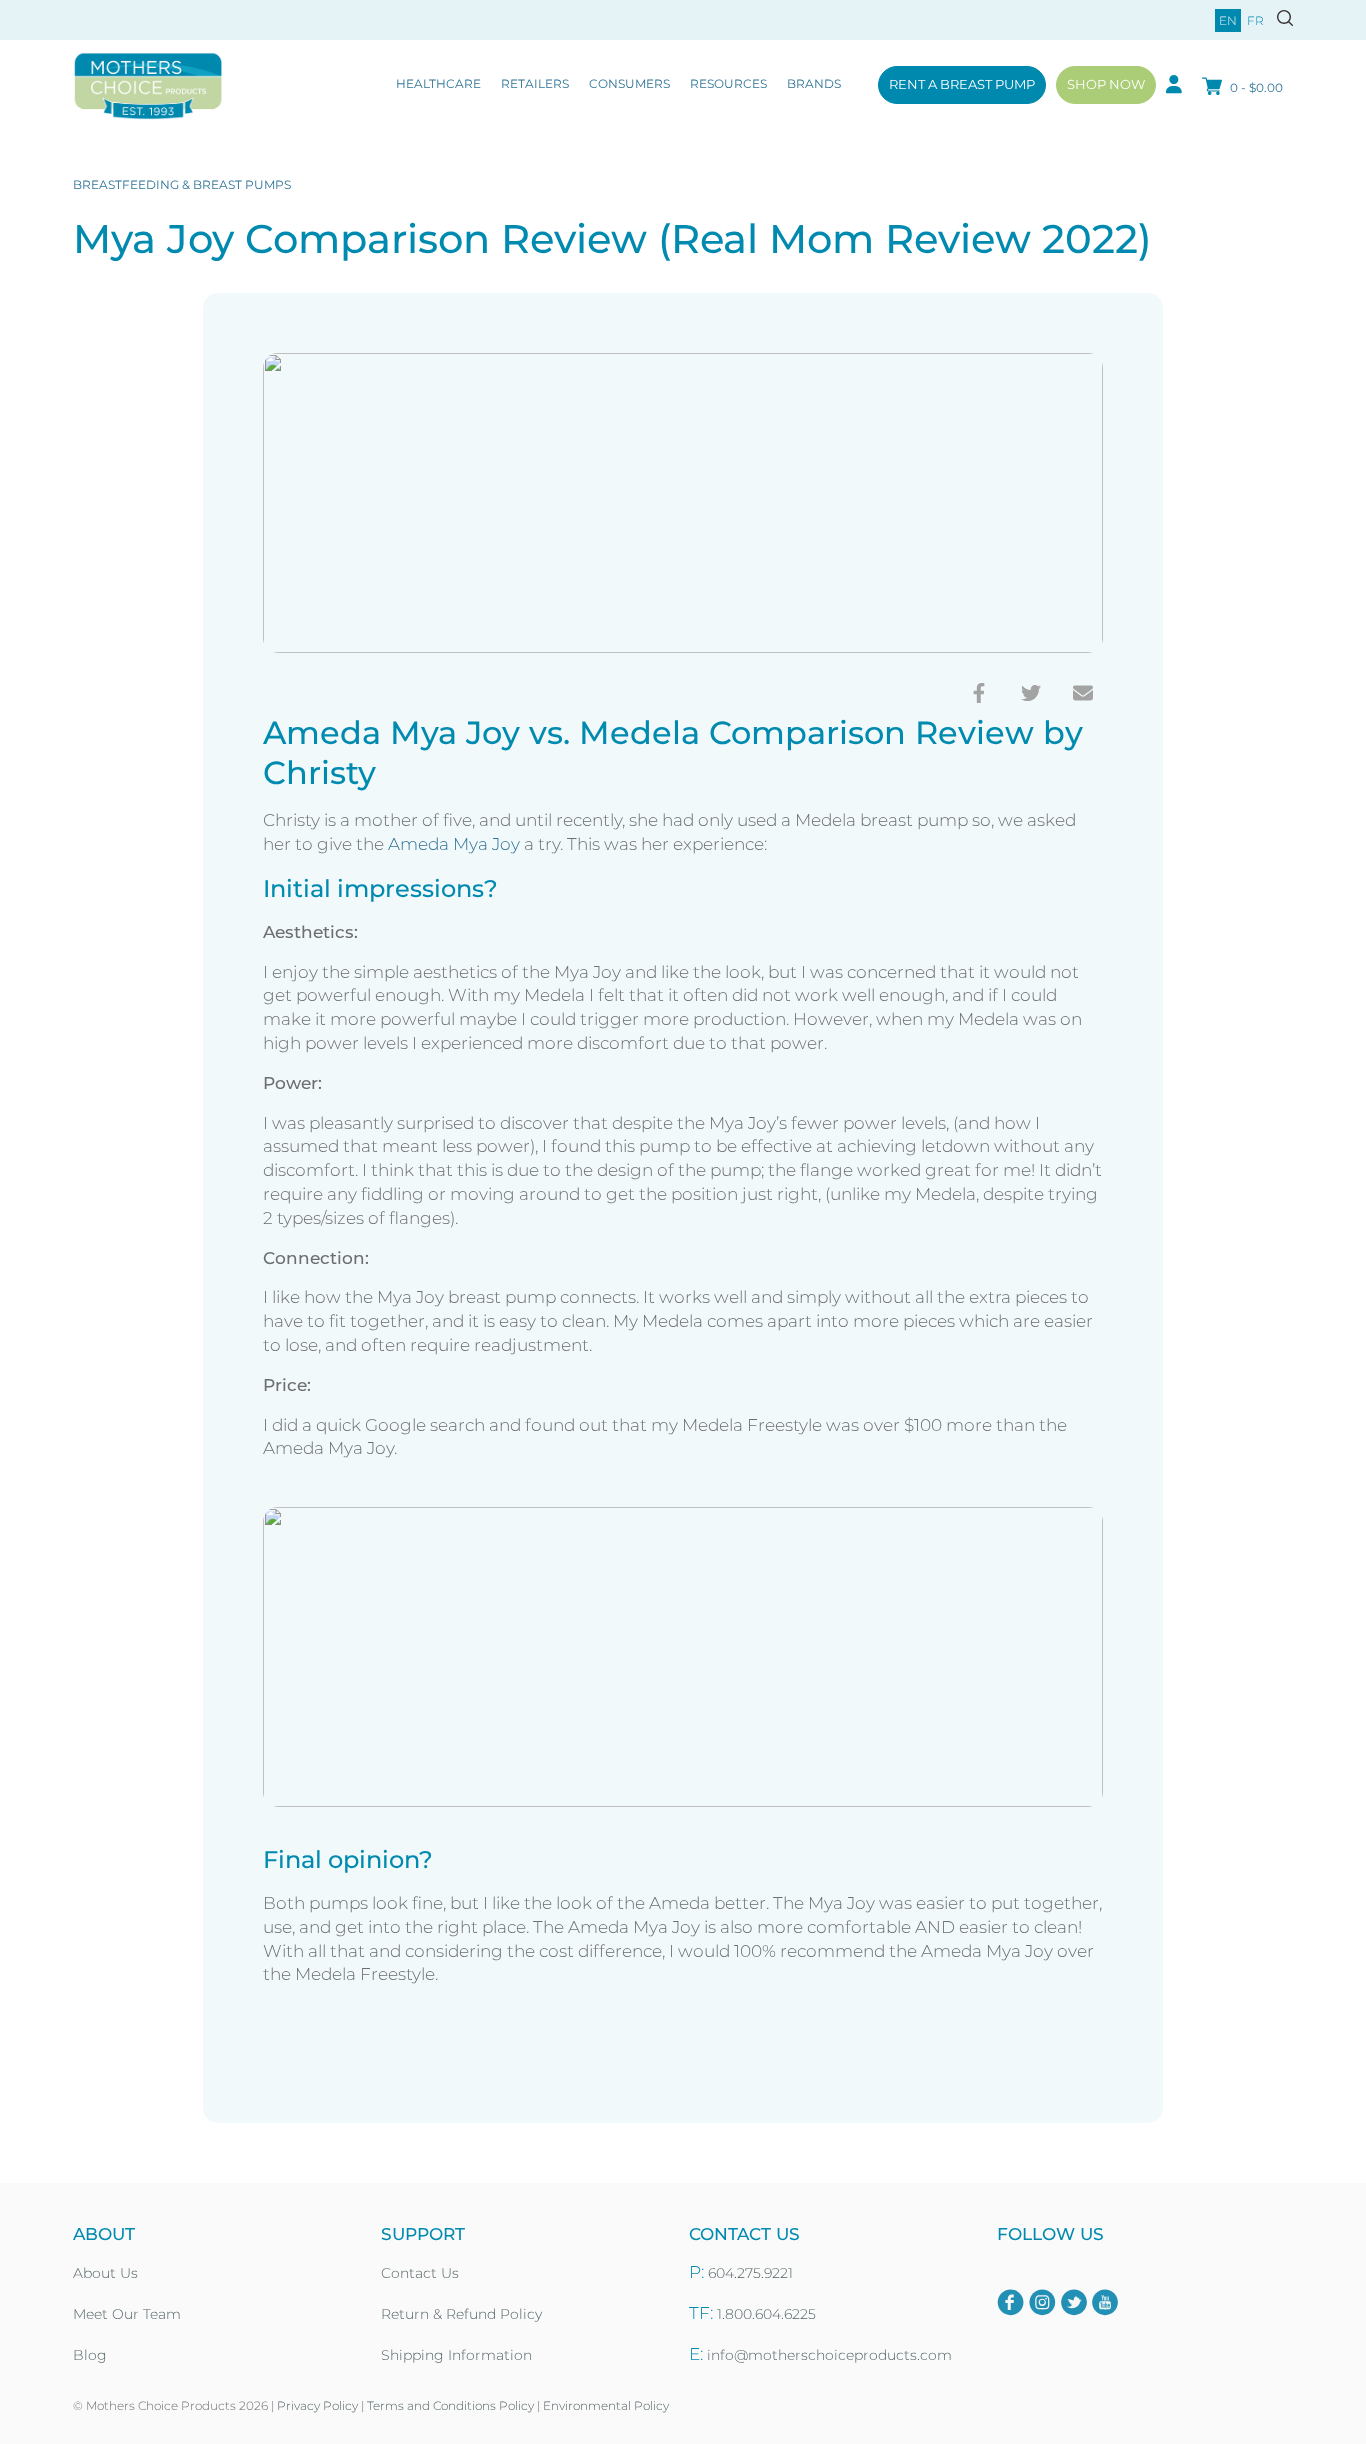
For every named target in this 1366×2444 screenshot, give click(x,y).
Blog (90, 2355)
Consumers (629, 83)
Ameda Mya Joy (454, 844)
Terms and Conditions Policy (450, 2405)
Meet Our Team (127, 2314)
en (1228, 20)
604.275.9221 (750, 2273)
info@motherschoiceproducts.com (829, 2355)
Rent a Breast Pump (962, 84)
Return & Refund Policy (461, 2314)
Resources (728, 83)
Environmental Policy (606, 2405)
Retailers (535, 83)
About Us (105, 2273)
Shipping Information (456, 2355)
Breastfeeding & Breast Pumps (182, 184)
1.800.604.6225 (766, 2314)
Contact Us (420, 2273)
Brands (814, 83)
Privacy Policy (317, 2405)
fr (1255, 20)
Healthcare (438, 83)
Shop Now (1106, 84)
